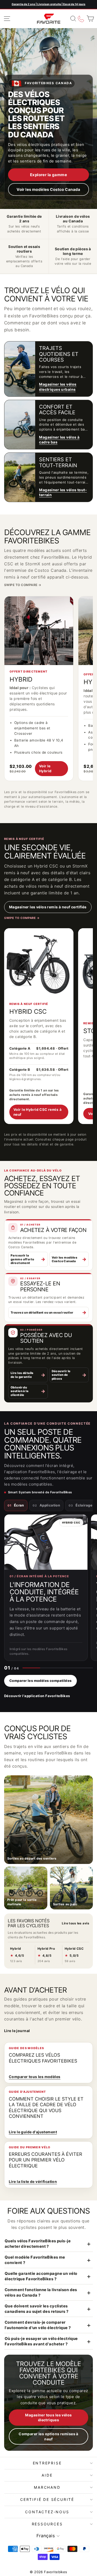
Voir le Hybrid (45, 768)
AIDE (47, 2475)
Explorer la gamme (48, 175)
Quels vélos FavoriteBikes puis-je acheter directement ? (38, 2244)
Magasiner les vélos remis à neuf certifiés (48, 907)
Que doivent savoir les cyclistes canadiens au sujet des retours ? (37, 2309)
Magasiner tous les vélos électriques (48, 2418)
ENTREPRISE (47, 2463)
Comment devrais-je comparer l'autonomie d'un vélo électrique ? (38, 2325)
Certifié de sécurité (47, 2499)
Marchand (47, 2487)
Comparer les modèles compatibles (40, 1681)
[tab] (16, 1505)
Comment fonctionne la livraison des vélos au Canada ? (41, 2292)
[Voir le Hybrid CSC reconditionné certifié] (39, 963)
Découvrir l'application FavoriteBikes (37, 1696)
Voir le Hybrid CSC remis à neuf (38, 1112)
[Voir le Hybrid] (39, 631)
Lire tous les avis (76, 1923)
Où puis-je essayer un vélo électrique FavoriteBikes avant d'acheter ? (41, 2341)
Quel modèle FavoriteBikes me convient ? (35, 2260)
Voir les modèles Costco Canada (48, 189)
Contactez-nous (47, 2512)
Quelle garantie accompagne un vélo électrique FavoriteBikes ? (41, 2276)
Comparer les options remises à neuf (48, 2436)
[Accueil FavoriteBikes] (49, 19)
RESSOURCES (47, 2524)
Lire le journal (17, 2031)
